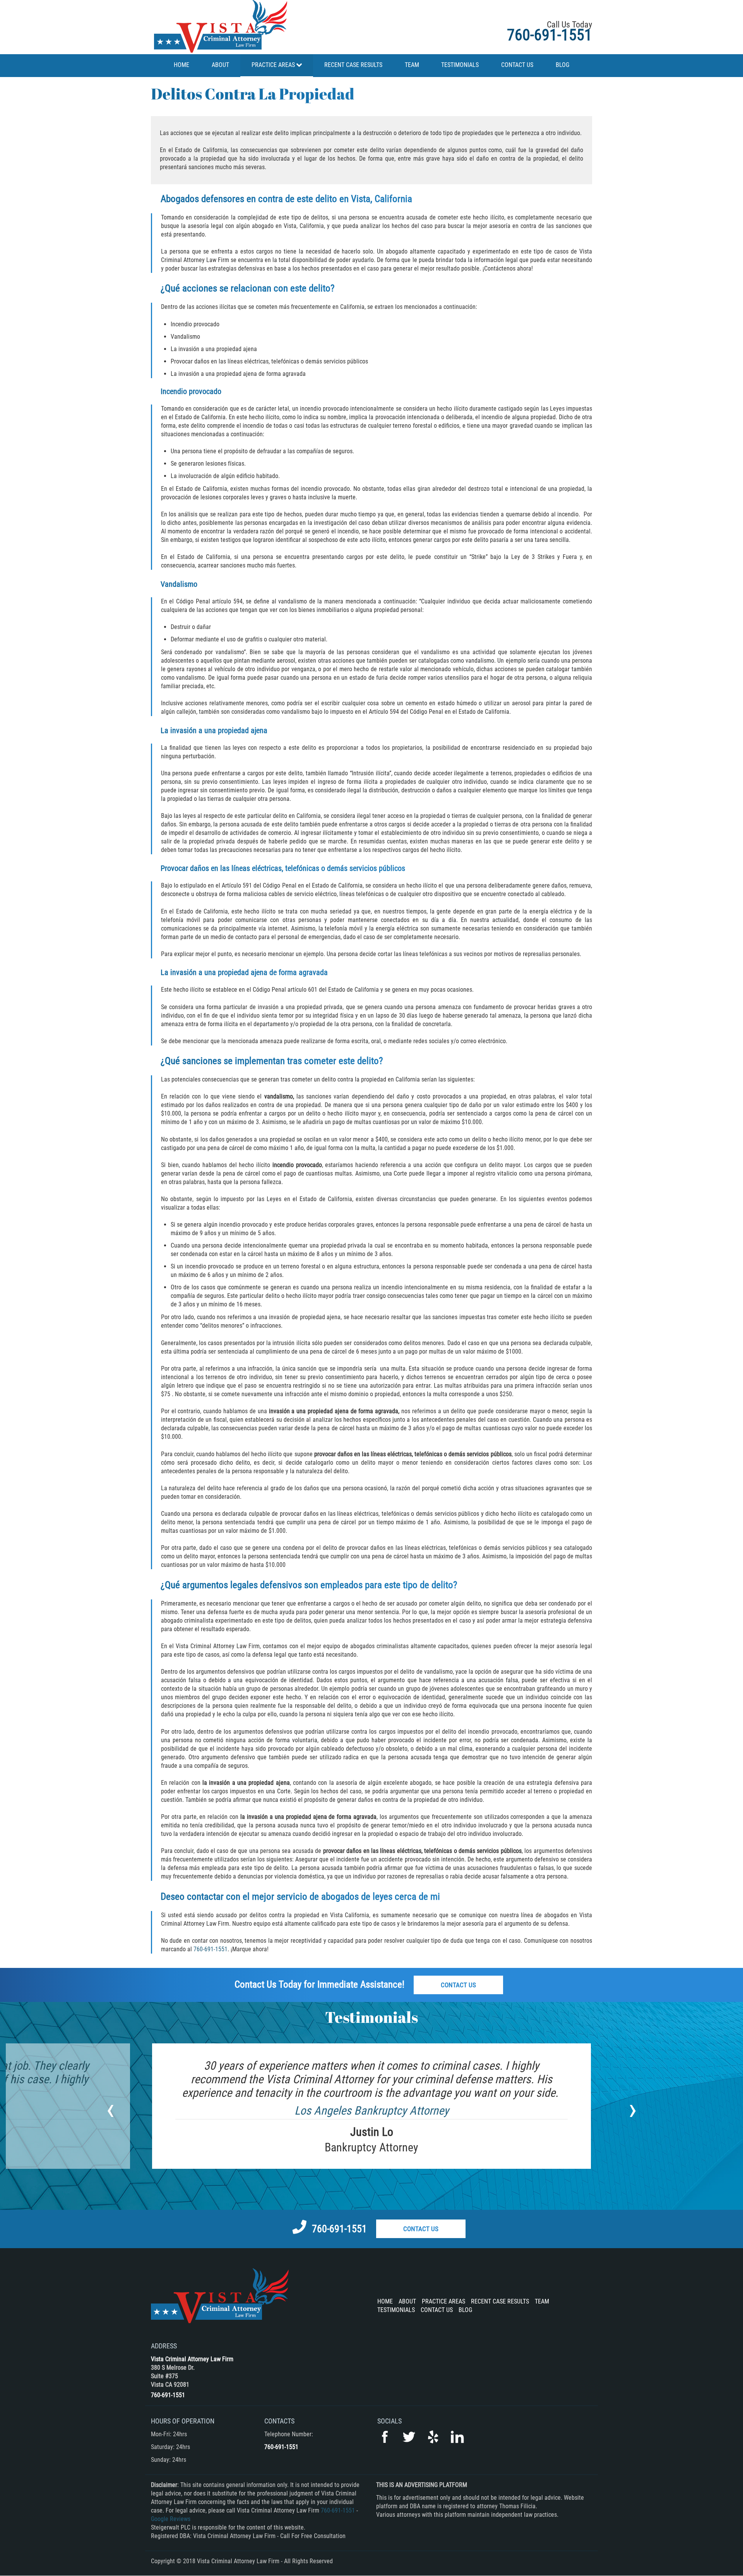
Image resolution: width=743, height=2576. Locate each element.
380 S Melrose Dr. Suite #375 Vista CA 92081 (173, 2376)
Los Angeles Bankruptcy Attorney (372, 2111)
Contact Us (458, 1985)
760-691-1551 (550, 35)
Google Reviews (171, 2519)
